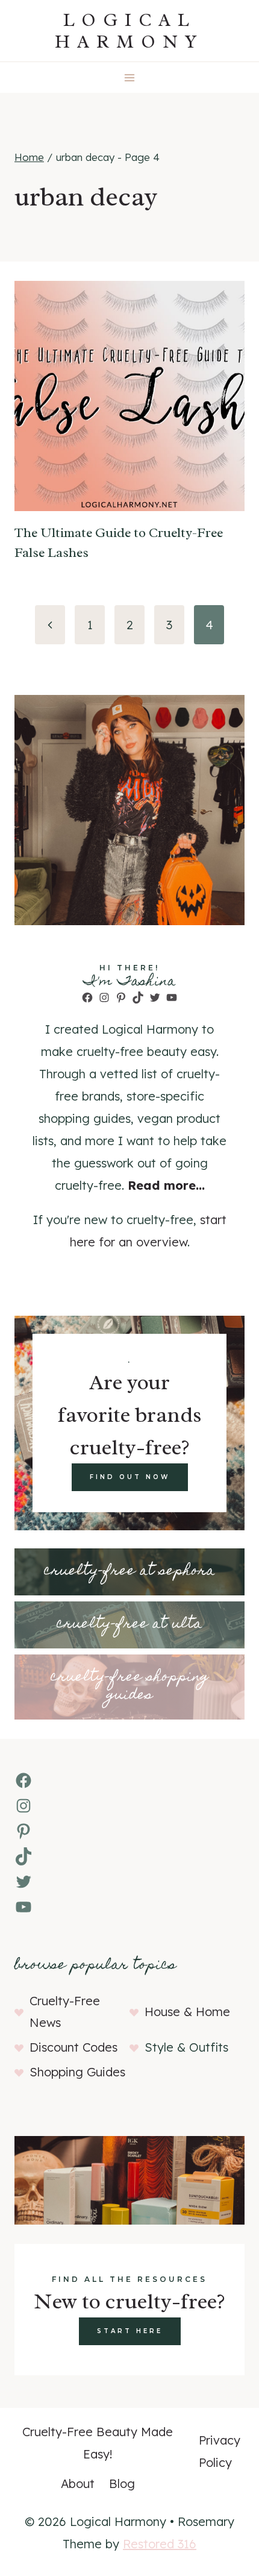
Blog (122, 2483)
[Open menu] (130, 77)
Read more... (166, 1185)
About (78, 2483)
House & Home (187, 2012)
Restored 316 (160, 2544)
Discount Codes (73, 2047)
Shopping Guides (77, 2072)
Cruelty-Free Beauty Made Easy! (98, 2443)
